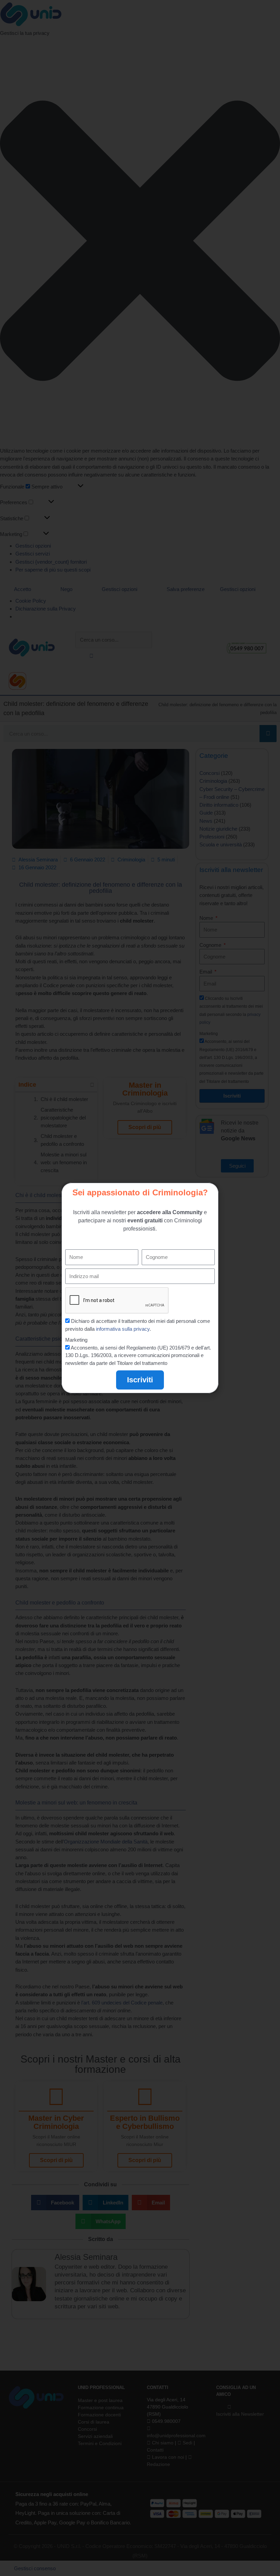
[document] (140, 1288)
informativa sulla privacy (123, 1329)
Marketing (76, 1340)
